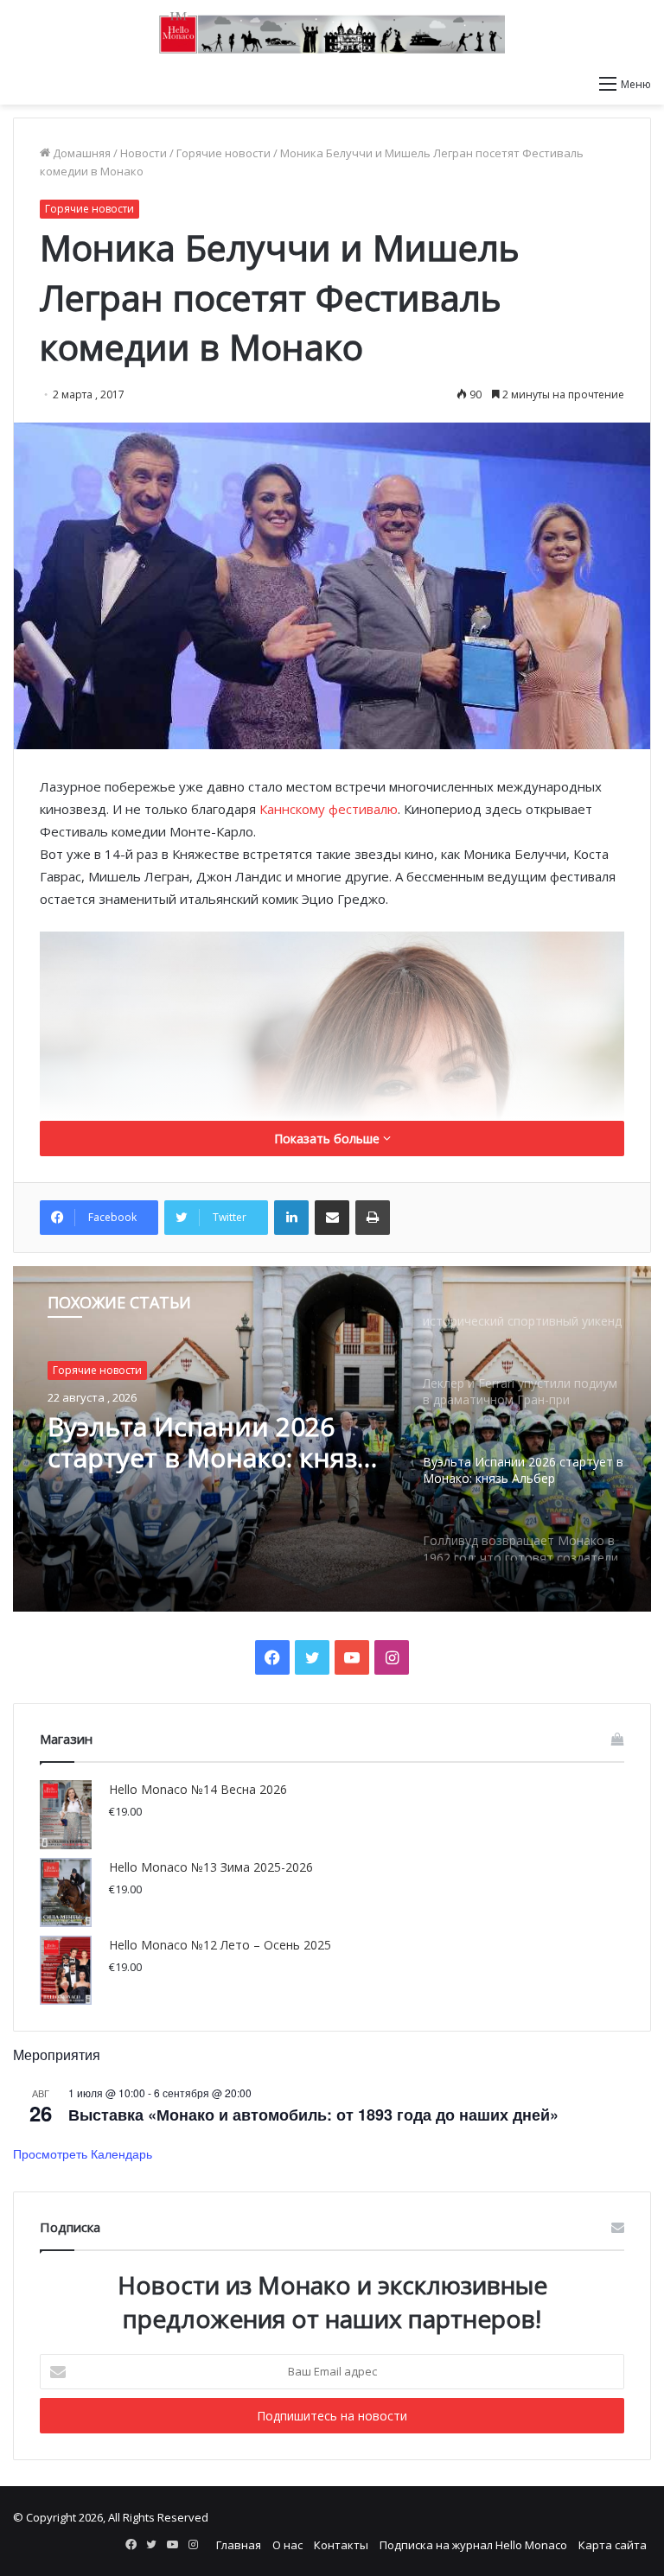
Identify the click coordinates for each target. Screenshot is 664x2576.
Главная (239, 2545)
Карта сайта (613, 2545)
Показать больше (329, 1139)
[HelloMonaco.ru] (332, 33)
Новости (144, 153)
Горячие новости (223, 153)
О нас (287, 2545)
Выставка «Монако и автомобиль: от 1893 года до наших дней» (313, 2115)
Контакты (341, 2545)
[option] (332, 1439)
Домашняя (80, 153)
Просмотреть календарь (83, 2153)
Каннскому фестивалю (329, 809)
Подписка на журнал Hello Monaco (473, 2545)
